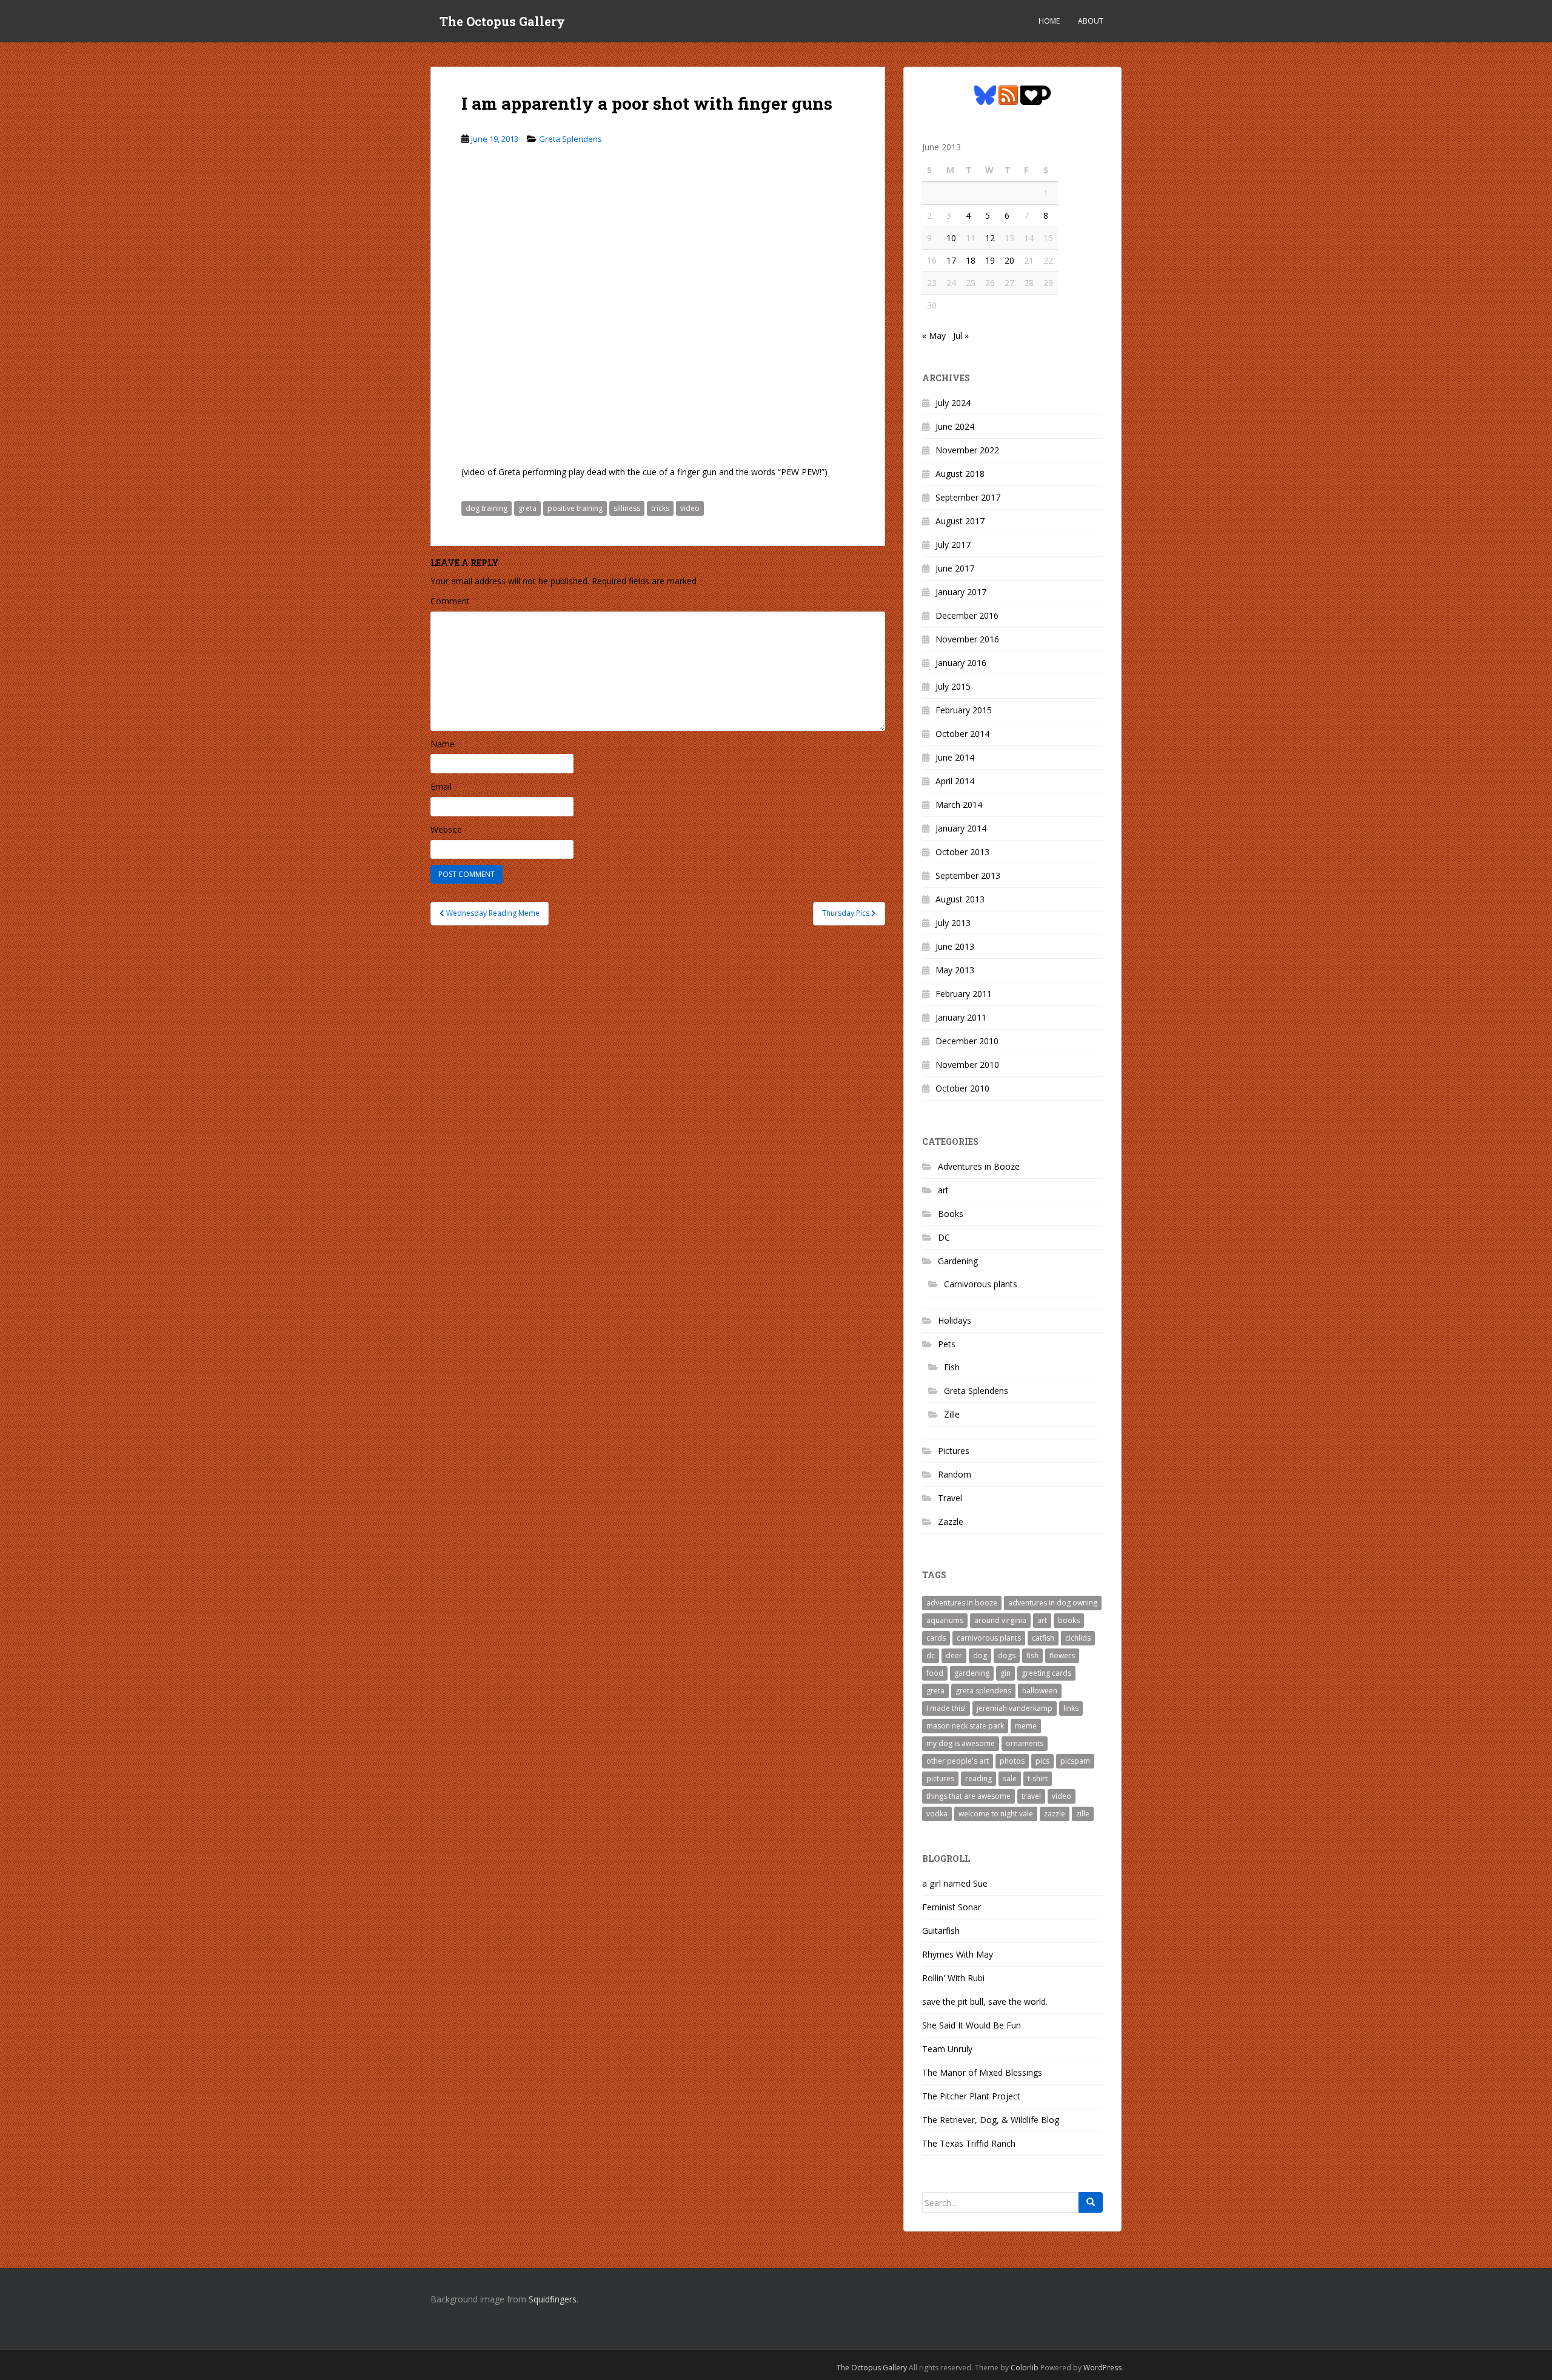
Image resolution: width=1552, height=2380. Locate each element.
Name (446, 744)
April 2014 (955, 781)
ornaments (1025, 1743)
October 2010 (962, 1088)
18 (971, 260)
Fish (952, 1367)
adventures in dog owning (1053, 1603)
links (1071, 1708)
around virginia (1000, 1620)
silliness (627, 508)
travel (1031, 1796)
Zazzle (951, 1522)
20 (1009, 260)
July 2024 (953, 403)
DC (944, 1237)
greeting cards (1046, 1673)
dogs (1007, 1655)
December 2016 (967, 615)
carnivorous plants (989, 1638)
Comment (454, 601)
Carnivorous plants (981, 1284)
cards (936, 1638)
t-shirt (1038, 1778)
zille (1083, 1814)
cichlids (1078, 1638)
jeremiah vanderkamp (1015, 1708)
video (690, 508)
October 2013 (962, 852)
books (1069, 1620)
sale (1010, 1778)
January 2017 (961, 592)
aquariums (945, 1620)
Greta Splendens (570, 139)
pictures (940, 1778)
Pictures (954, 1451)
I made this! (946, 1708)
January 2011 (961, 1017)
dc (931, 1655)
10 (951, 238)
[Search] (1091, 2202)
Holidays (955, 1320)
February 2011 (964, 994)
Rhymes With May (958, 1954)
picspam (1075, 1761)
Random (955, 1474)
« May (934, 335)
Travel (950, 1498)
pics (1042, 1761)
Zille (952, 1414)
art (943, 1190)
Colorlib (1025, 2368)
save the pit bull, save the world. (985, 2002)
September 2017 (968, 497)
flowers (1062, 1655)
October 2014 (962, 734)
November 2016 (967, 639)
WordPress (1102, 2368)
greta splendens (983, 1691)
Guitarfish (941, 1931)
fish (1032, 1655)
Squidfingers (553, 2299)
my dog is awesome (961, 1743)
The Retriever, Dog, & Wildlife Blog (991, 2120)
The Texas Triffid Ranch (969, 2143)
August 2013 (960, 899)
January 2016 (961, 663)
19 (990, 260)
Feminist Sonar (952, 1907)
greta (527, 508)
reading (978, 1778)
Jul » (961, 335)
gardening (972, 1673)
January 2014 (961, 828)
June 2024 (955, 426)
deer (954, 1655)
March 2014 (959, 805)
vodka (937, 1814)
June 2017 (955, 568)
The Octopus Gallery (502, 21)
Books (951, 1214)
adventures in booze (962, 1603)
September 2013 (968, 875)
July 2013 (953, 923)
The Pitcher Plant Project (971, 2096)
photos (1012, 1761)
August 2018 (960, 474)
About (1091, 21)
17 (951, 260)
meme (1026, 1726)
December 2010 (967, 1041)
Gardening (958, 1261)
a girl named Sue (955, 1883)
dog (980, 1655)
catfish (1043, 1638)
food (935, 1673)
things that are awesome (968, 1796)
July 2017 (953, 545)
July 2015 (953, 686)
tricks (660, 508)
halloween (1040, 1691)
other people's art (958, 1761)
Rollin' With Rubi (953, 1978)
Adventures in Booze (979, 1166)
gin (1005, 1673)
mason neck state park (965, 1726)
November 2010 (967, 1065)
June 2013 (955, 946)
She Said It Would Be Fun (972, 2025)
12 (990, 238)
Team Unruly (947, 2049)
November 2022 (967, 450)
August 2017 (960, 521)
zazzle (1055, 1814)
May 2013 (955, 970)
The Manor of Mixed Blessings (982, 2072)
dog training (487, 508)
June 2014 (955, 757)
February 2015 (964, 710)
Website (446, 829)
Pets (947, 1344)
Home (1049, 21)
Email (445, 786)
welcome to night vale (996, 1814)
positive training (575, 508)
